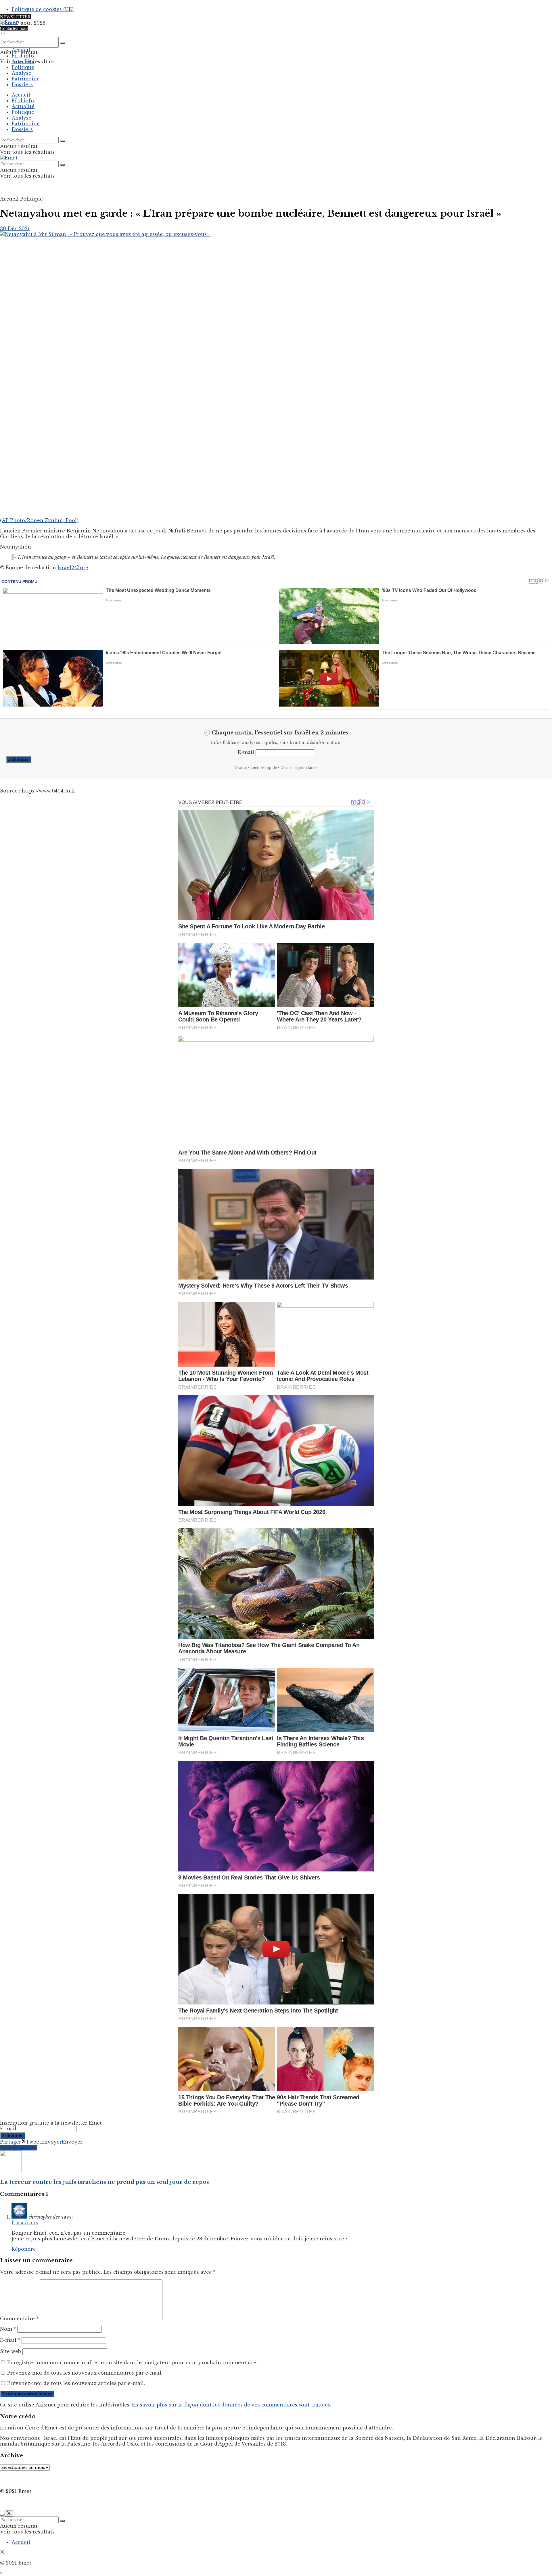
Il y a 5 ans (25, 2223)
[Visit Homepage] (9, 22)
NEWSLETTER (15, 17)
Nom (8, 2329)
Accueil (21, 50)
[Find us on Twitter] (2, 2552)
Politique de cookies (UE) (43, 9)
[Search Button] (62, 43)
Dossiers (22, 84)
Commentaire (19, 2319)
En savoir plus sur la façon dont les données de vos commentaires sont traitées (231, 2405)
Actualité (23, 61)
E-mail (246, 752)
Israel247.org (73, 567)
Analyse (21, 73)
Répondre (24, 2249)
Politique (23, 67)
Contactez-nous (14, 28)
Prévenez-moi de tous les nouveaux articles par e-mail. (76, 2383)
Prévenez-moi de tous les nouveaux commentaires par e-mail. (85, 2373)
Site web (10, 2351)
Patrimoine (26, 79)
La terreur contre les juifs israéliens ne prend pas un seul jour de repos (105, 2182)
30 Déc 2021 (15, 228)
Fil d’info (23, 56)
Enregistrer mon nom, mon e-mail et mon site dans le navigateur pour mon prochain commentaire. (132, 2363)
